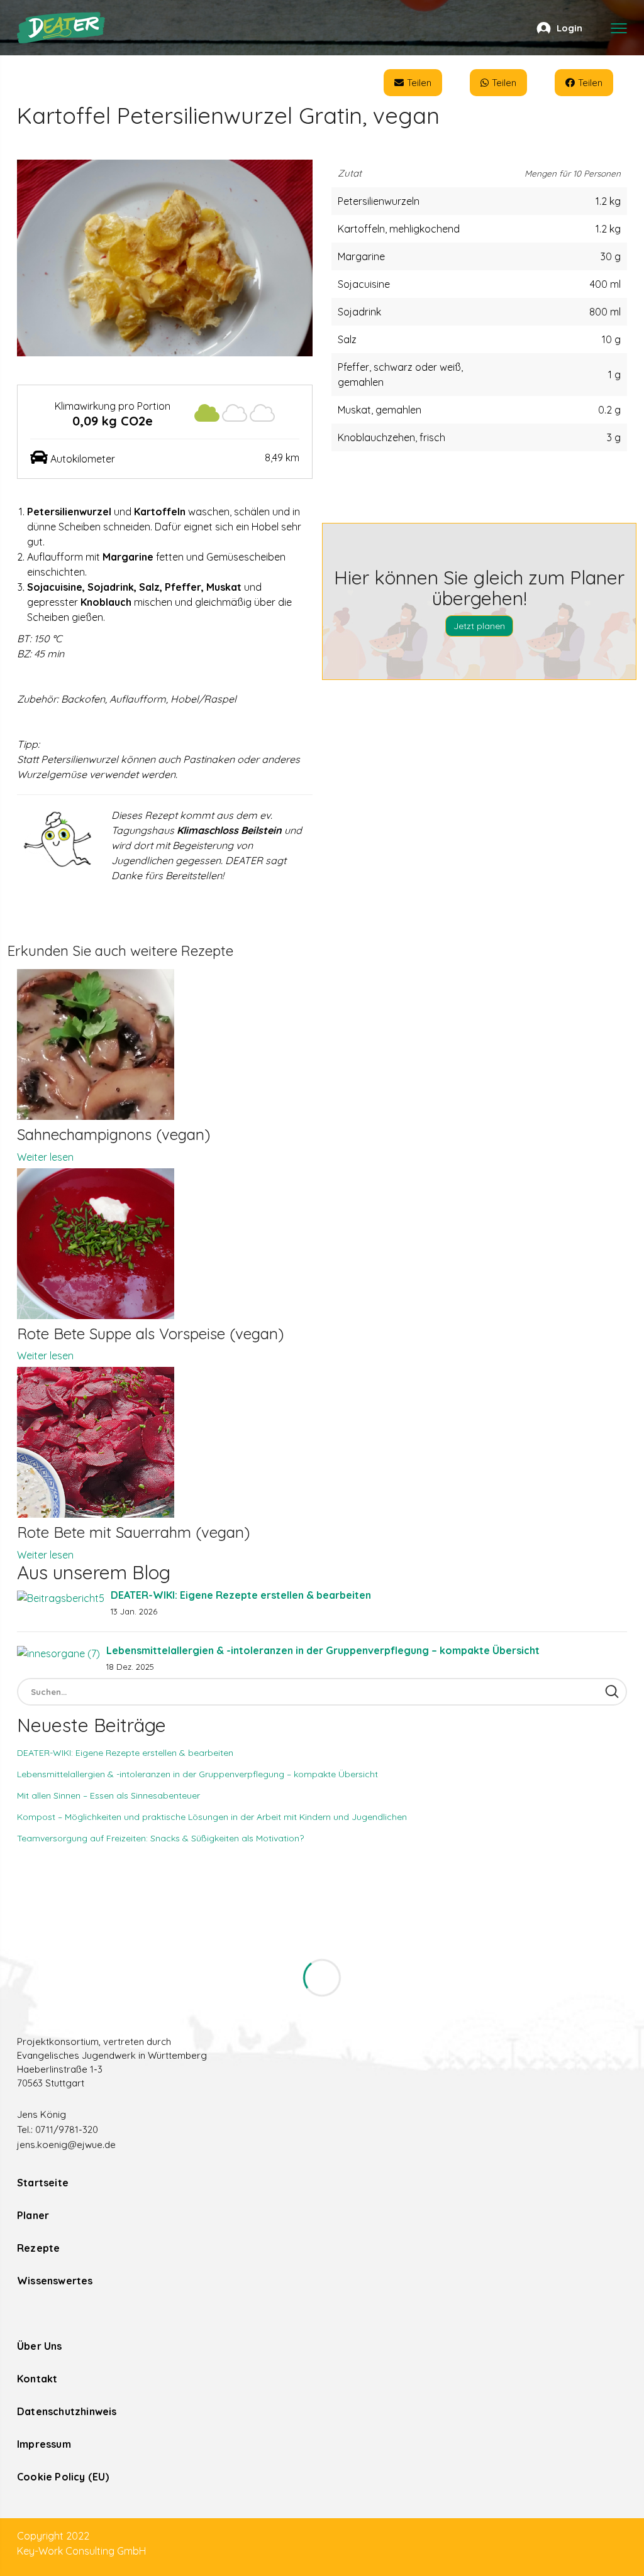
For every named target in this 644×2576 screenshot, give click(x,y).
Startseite (43, 2183)
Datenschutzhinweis (67, 2411)
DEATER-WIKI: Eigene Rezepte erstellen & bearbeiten (241, 1595)
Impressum (44, 2444)
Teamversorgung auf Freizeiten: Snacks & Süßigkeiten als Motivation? (160, 1838)
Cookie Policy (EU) (63, 2477)
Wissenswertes (55, 2281)
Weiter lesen (45, 1157)
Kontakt (37, 2379)
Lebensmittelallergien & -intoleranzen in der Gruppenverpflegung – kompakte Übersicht (323, 1650)
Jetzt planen (479, 626)
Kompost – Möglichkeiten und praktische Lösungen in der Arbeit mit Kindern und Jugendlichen (212, 1817)
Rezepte (38, 2248)
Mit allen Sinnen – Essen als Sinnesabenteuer (108, 1795)
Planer (33, 2215)
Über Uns (40, 2346)
